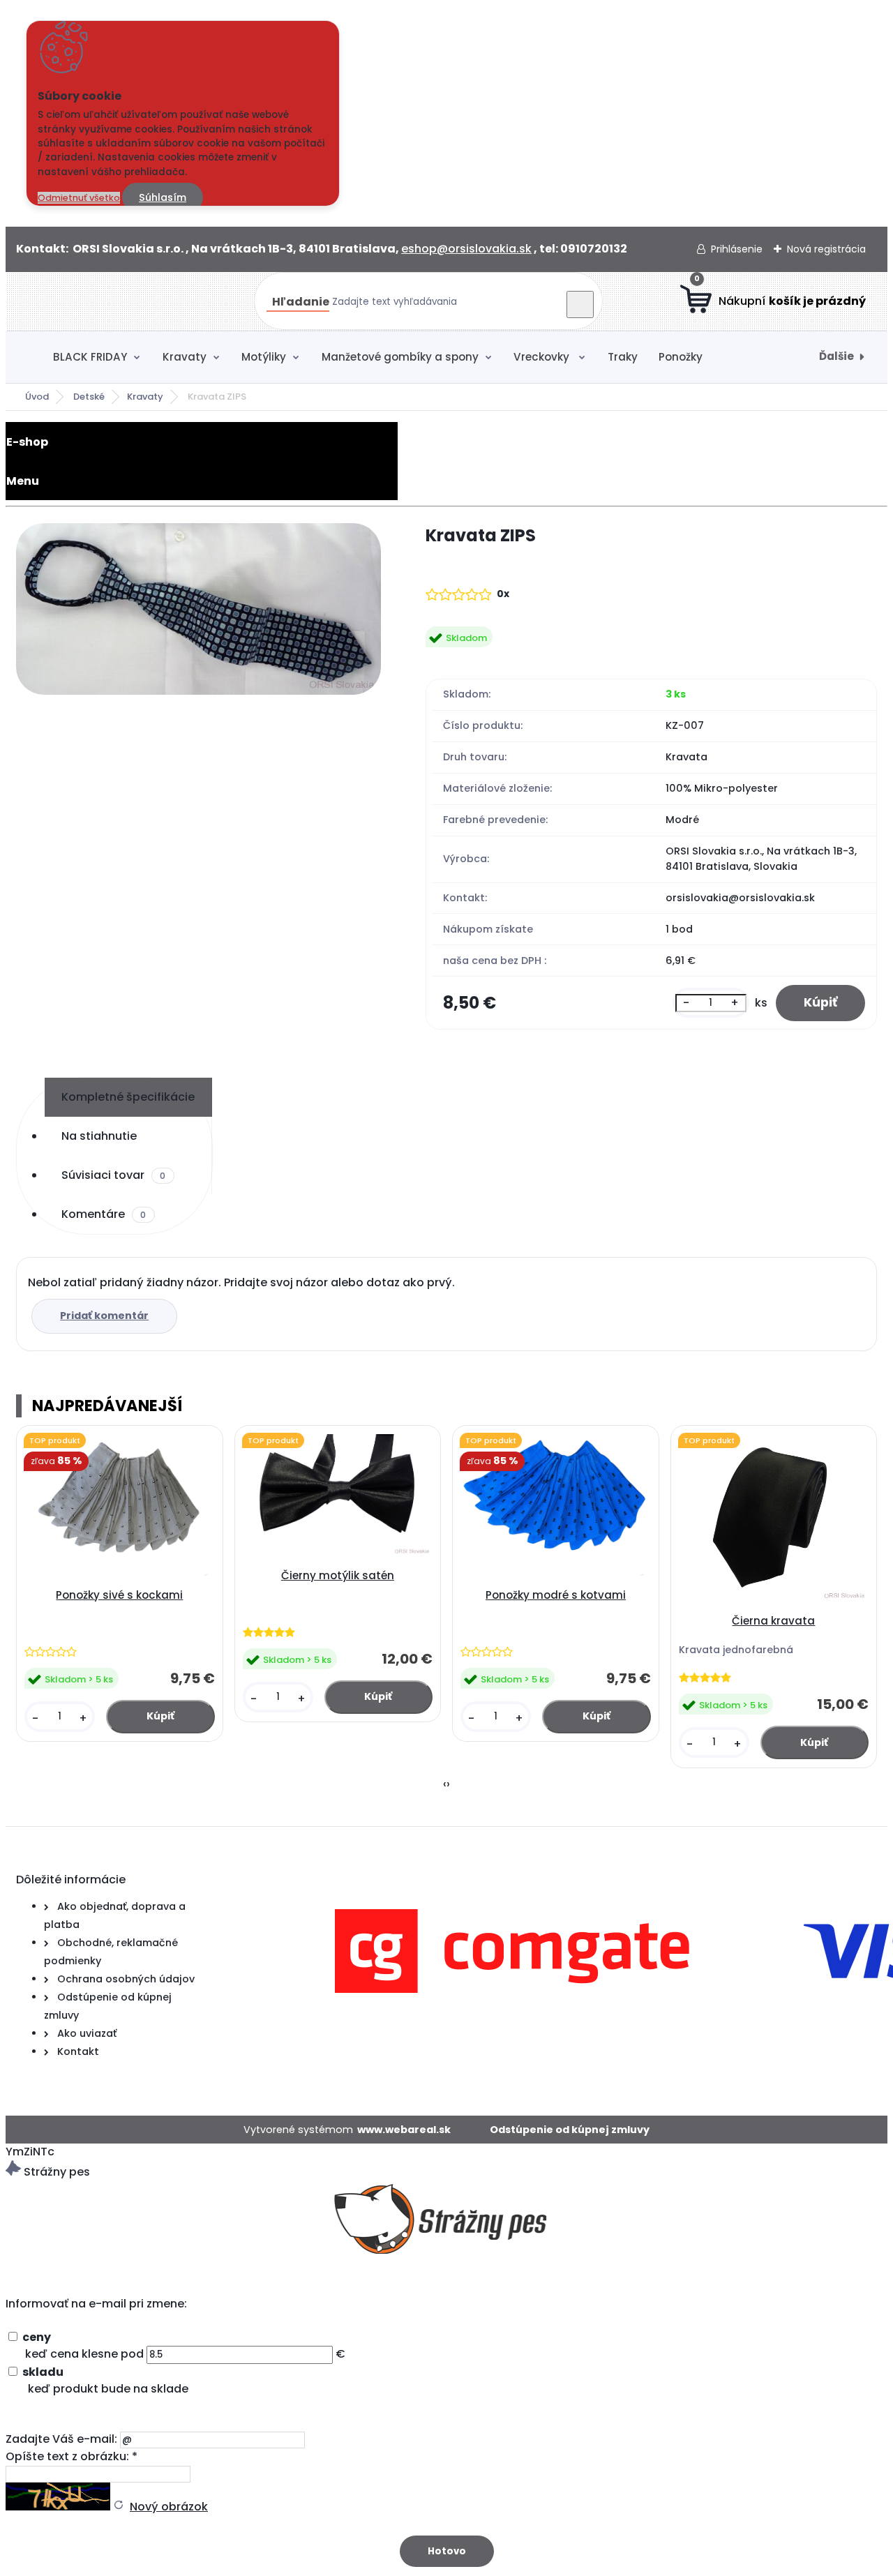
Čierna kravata (773, 1621)
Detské (89, 397)
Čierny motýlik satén (338, 1575)
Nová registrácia (826, 249)
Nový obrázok (169, 2507)
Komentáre (104, 1214)
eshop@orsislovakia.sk (466, 249)
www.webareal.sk (404, 2130)
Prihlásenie (737, 249)
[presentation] (445, 1784)
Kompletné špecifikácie (128, 1097)
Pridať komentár (104, 1316)
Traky (623, 357)
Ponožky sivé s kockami (119, 1595)
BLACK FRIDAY (90, 357)
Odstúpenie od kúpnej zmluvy (570, 2130)
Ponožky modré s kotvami (556, 1595)
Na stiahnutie (99, 1136)
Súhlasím (163, 197)
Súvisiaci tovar (113, 1175)
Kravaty (185, 357)
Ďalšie (836, 356)
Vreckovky (543, 357)
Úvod (37, 397)
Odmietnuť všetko (79, 198)
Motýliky (264, 357)
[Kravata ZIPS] (198, 611)
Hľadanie (301, 302)
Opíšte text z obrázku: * (72, 2456)
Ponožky (681, 357)
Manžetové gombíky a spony (400, 357)
